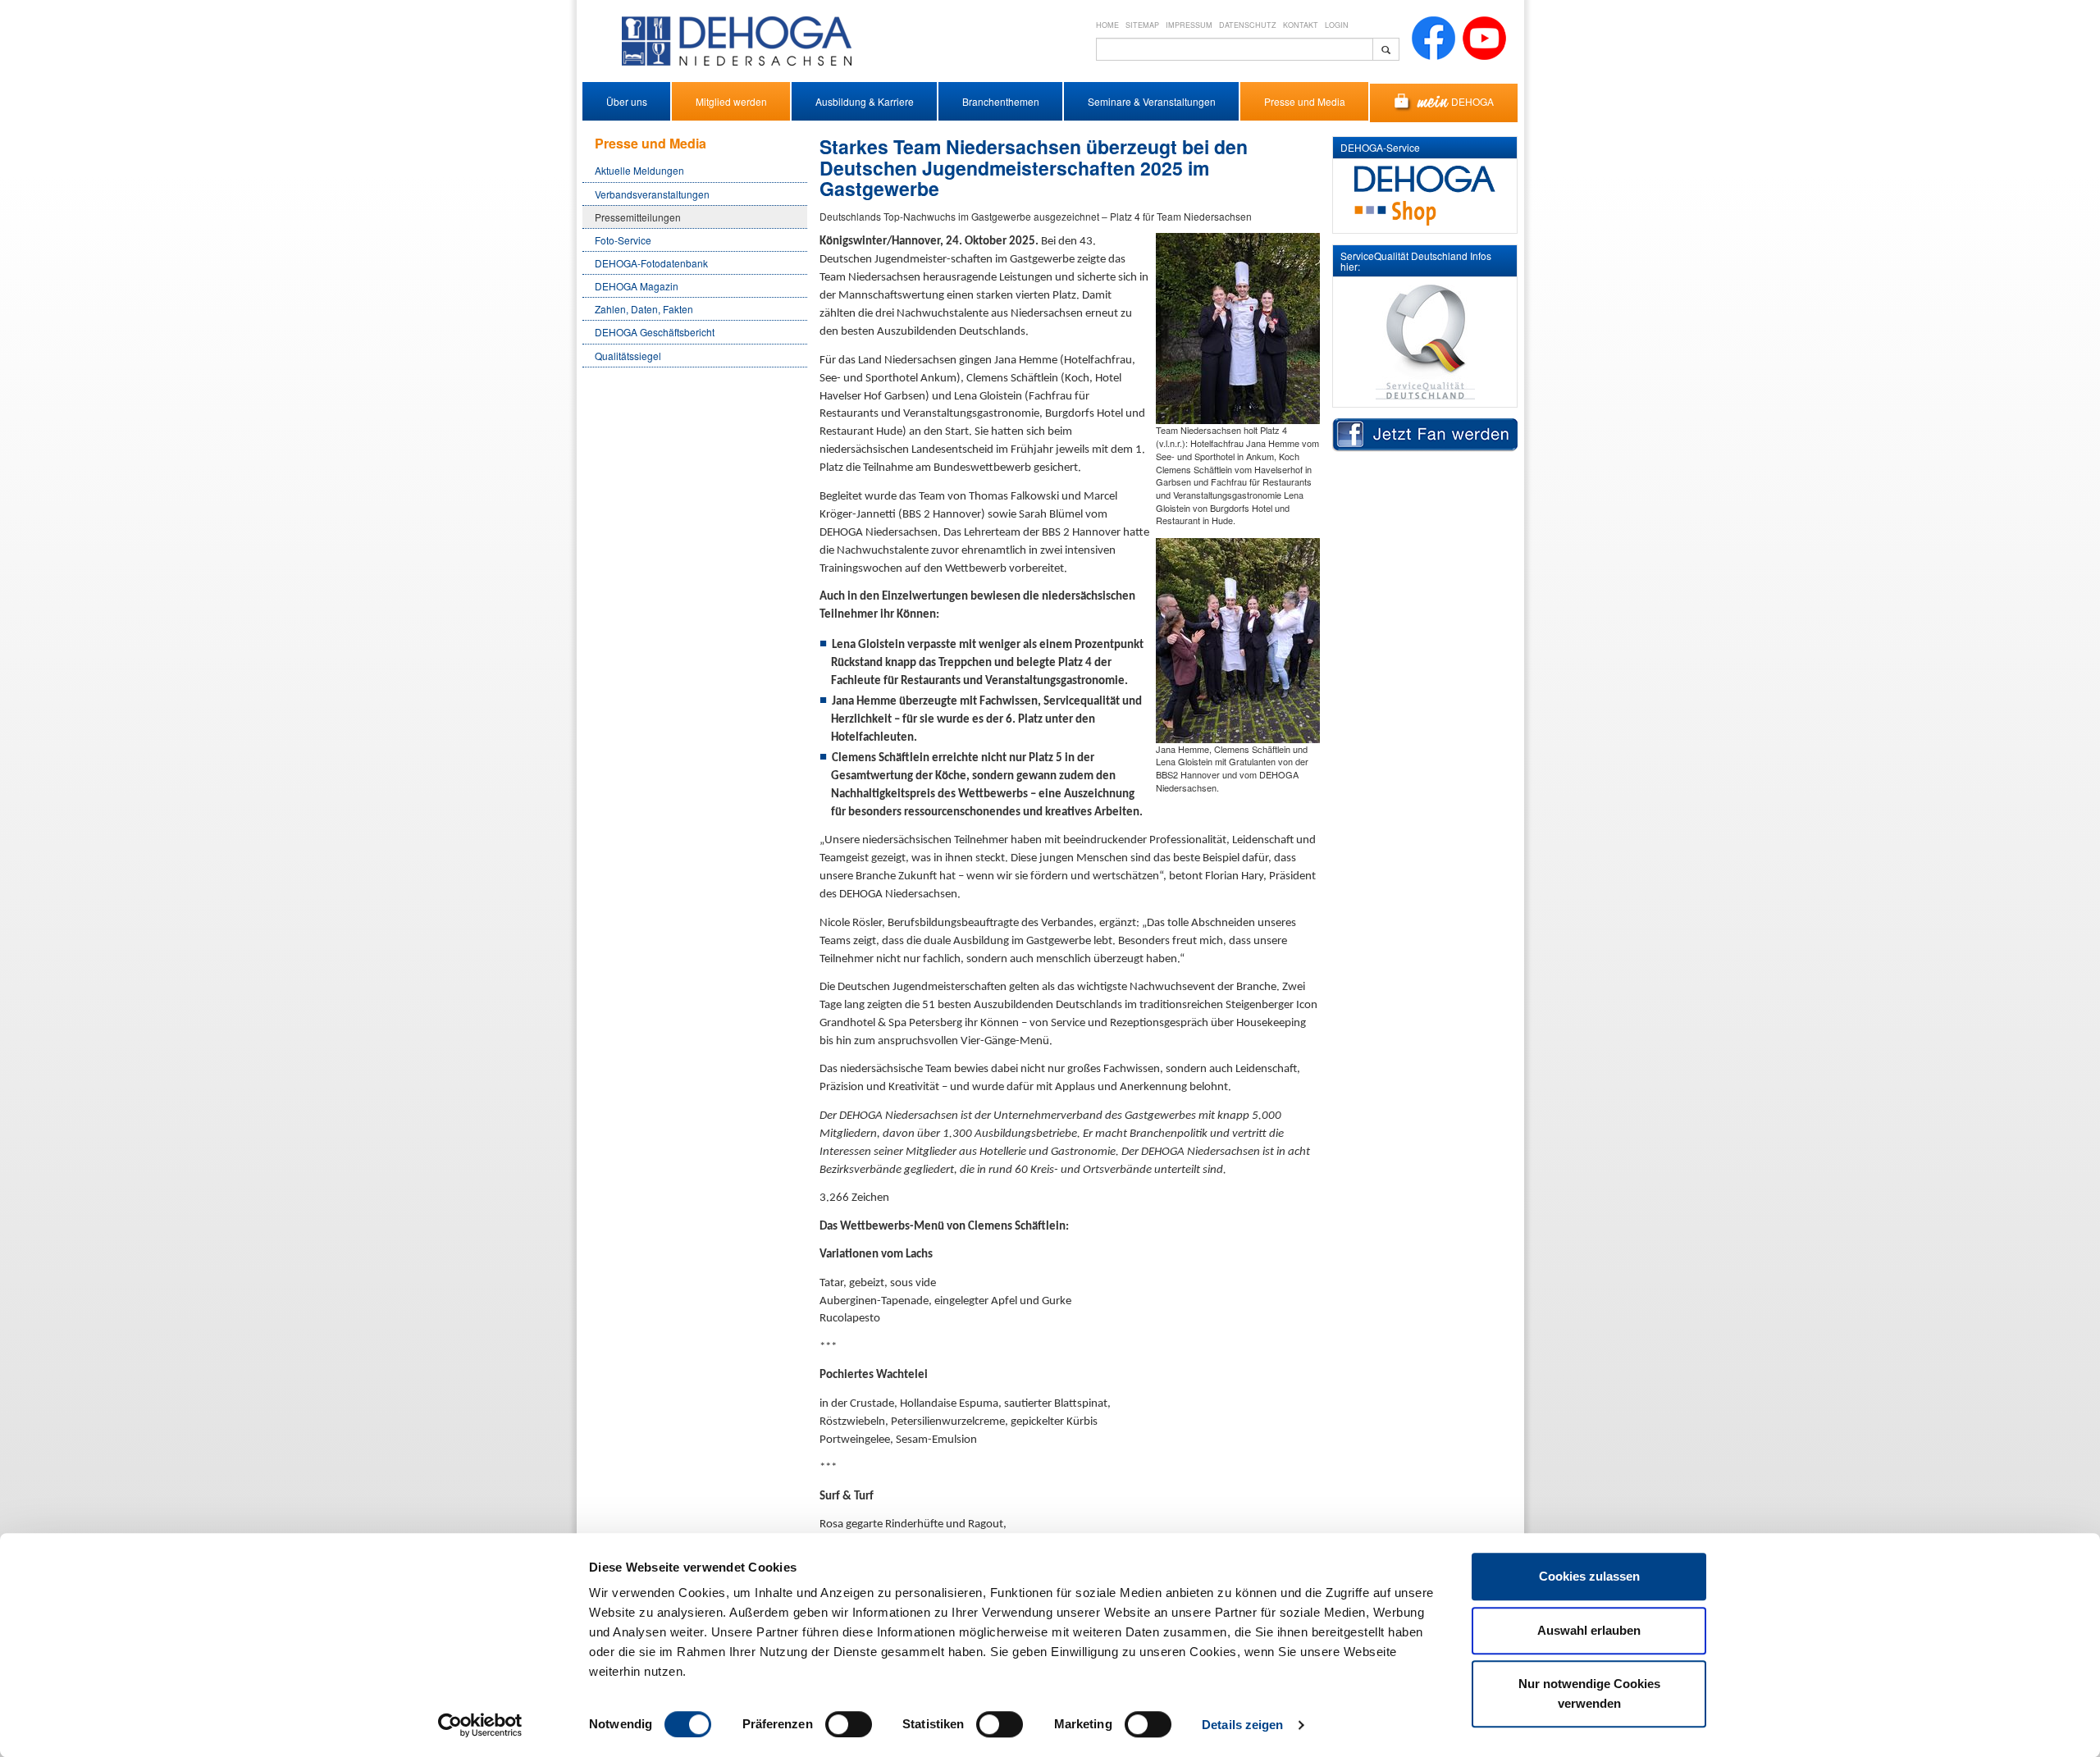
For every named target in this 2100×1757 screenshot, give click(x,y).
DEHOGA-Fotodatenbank (651, 263)
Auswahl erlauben (1589, 1630)
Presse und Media (1305, 101)
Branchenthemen (1001, 101)
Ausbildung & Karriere (865, 101)
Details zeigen (1242, 1725)
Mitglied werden (731, 101)
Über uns (627, 101)
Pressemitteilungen (638, 217)
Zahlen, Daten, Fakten (644, 309)
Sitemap (1142, 25)
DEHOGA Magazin (637, 286)
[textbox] (1235, 49)
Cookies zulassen (1589, 1576)
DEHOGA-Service (1380, 147)
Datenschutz (1248, 25)
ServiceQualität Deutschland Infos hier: (1416, 261)
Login (1337, 25)
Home (1107, 25)
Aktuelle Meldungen (639, 170)
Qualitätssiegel (628, 356)
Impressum (1189, 25)
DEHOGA (1472, 101)
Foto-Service (623, 240)
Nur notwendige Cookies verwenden (1589, 1693)
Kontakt (1301, 25)
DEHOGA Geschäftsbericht (655, 332)
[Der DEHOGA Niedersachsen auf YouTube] (1484, 37)
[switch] (849, 1724)
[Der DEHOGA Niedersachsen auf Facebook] (1433, 37)
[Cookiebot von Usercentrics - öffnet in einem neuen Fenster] (480, 1725)
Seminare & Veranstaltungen (1152, 101)
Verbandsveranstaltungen (652, 194)
